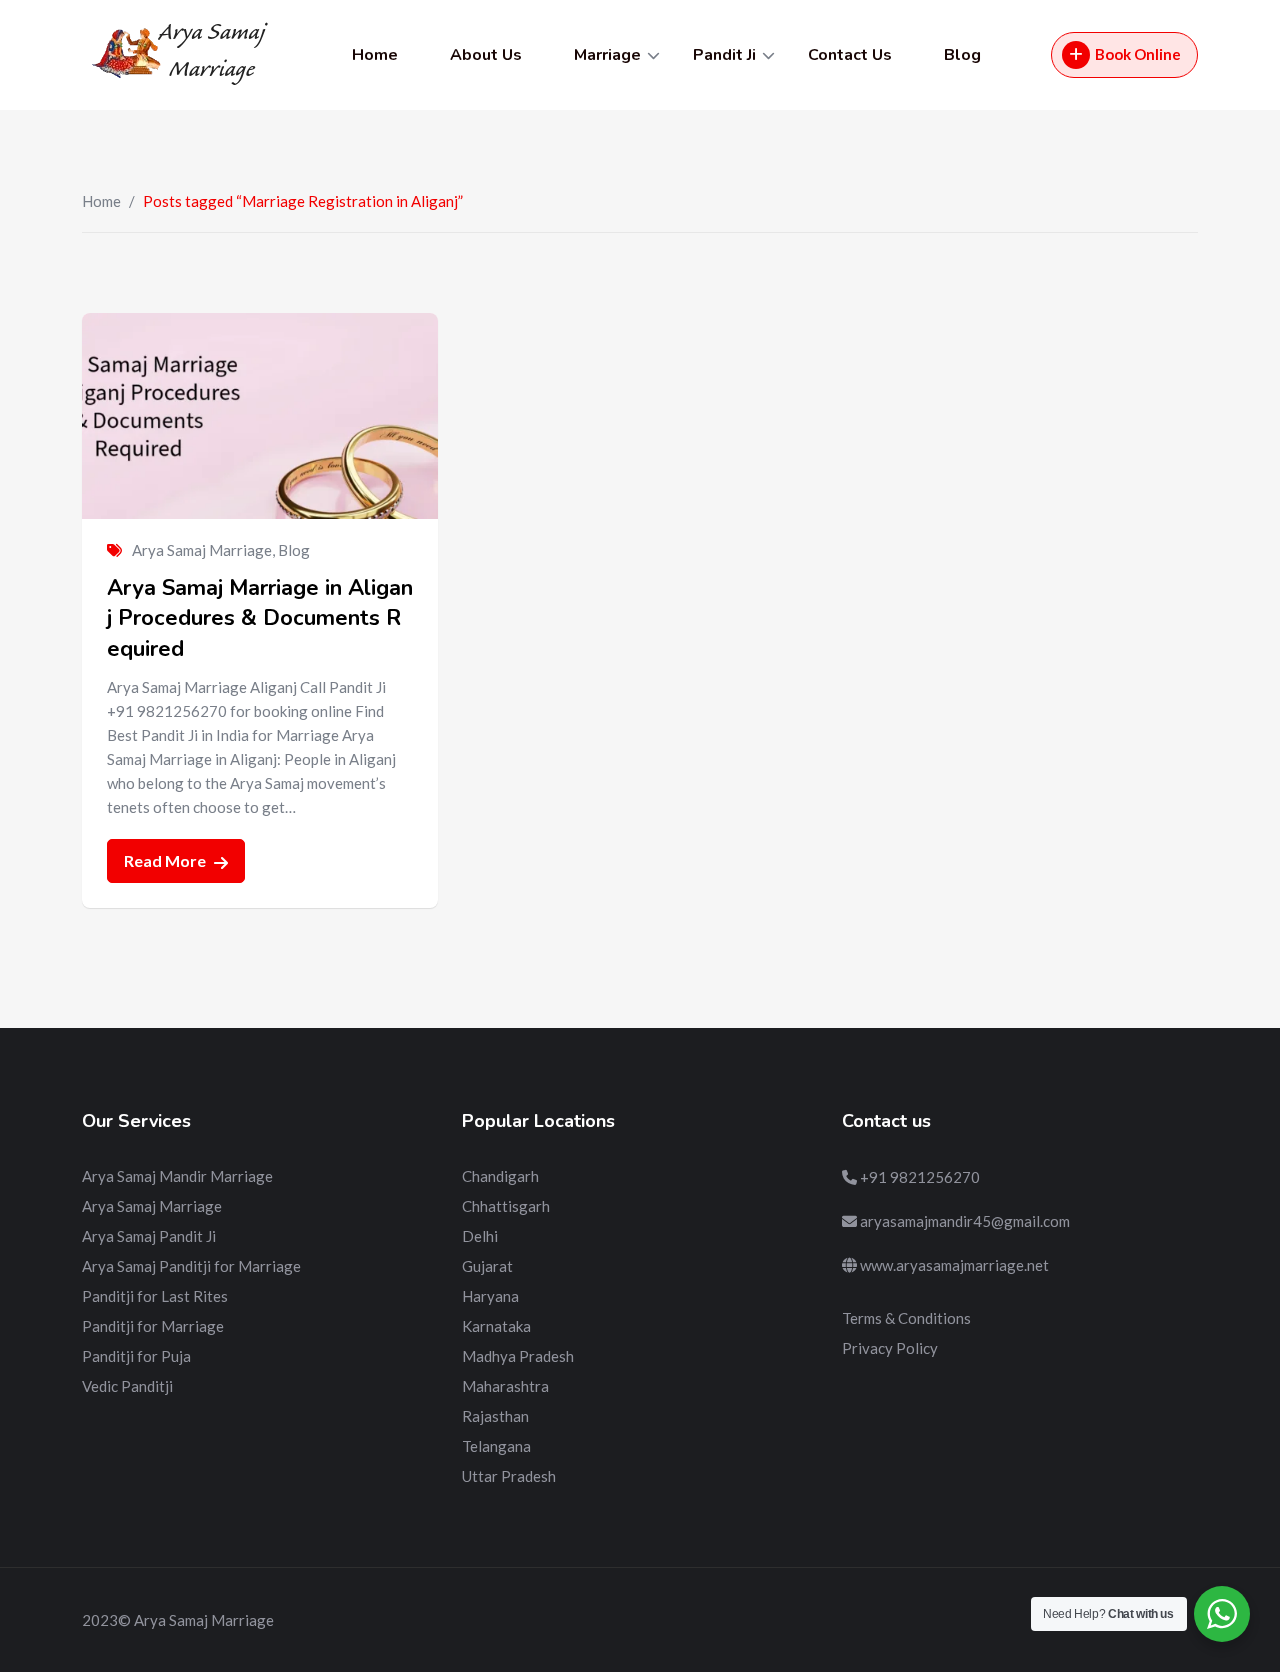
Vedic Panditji (127, 1386)
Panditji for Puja (136, 1356)
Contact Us (850, 55)
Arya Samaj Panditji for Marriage (191, 1266)
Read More (166, 860)
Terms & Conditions (906, 1318)
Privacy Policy (890, 1348)
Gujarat (487, 1266)
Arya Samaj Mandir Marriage (177, 1176)
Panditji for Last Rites (155, 1296)
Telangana (496, 1446)
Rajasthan (495, 1416)
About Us (486, 55)
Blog (962, 55)
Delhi (480, 1236)
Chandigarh (500, 1176)
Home (375, 55)
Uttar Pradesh (509, 1476)
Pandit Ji (724, 55)
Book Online (1138, 54)
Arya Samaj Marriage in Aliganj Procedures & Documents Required (260, 619)
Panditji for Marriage (153, 1326)
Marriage (607, 55)
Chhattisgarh (506, 1206)
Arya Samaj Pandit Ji (149, 1236)
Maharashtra (505, 1386)
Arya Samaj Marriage (202, 550)
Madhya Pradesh (518, 1356)
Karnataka (496, 1326)
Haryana (490, 1296)
